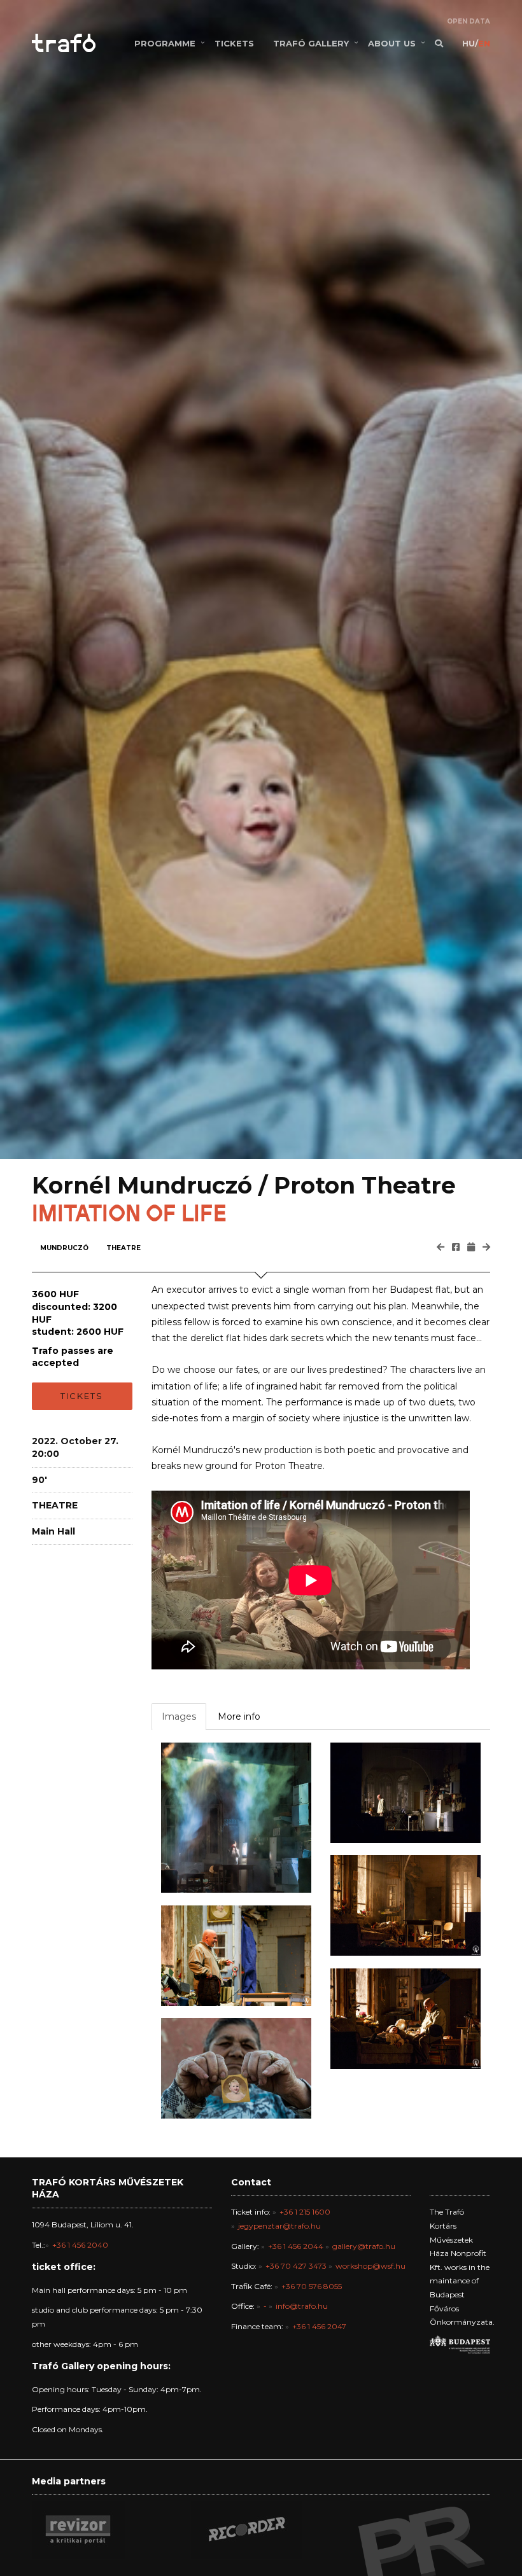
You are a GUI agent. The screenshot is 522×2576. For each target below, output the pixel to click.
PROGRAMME (165, 43)
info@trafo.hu (302, 2306)
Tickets (82, 1396)
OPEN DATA (469, 21)
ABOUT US (392, 43)
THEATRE (123, 1248)
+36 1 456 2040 (80, 2245)
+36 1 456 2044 (296, 2246)
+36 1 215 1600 (305, 2212)
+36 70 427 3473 (296, 2266)
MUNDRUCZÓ (64, 1248)
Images (179, 1716)
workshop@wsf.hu (370, 2266)
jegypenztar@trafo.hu (279, 2226)
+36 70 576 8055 (312, 2286)
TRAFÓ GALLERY (311, 43)
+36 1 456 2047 (319, 2326)
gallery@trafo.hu (364, 2246)
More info (239, 1716)
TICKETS (234, 43)
